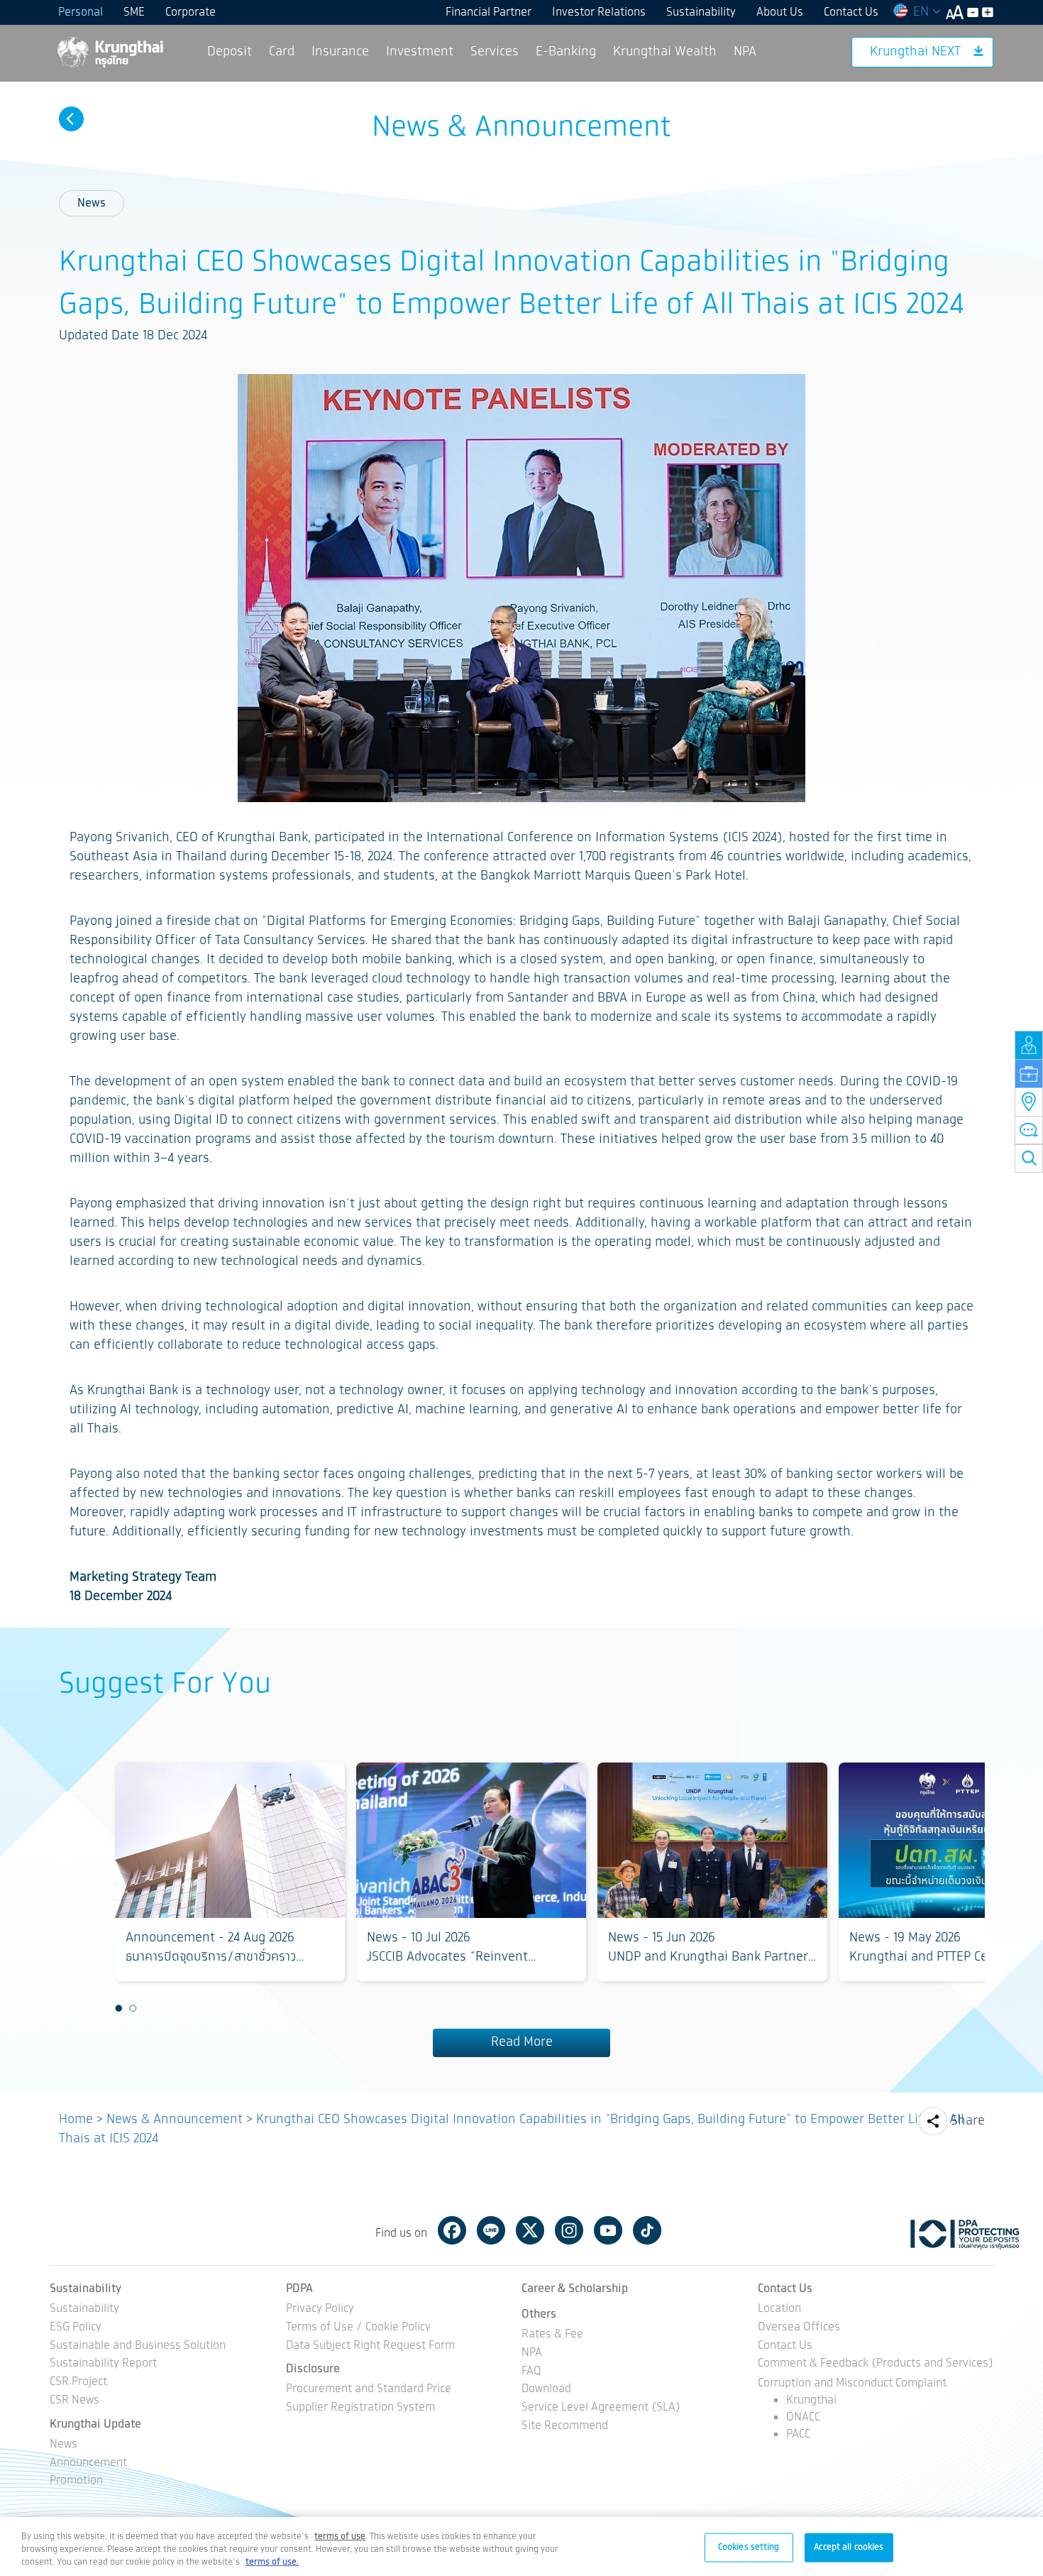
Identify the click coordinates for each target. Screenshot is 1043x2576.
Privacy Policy (320, 2309)
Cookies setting (749, 2547)
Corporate (191, 12)
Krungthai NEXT (915, 52)
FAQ (531, 2372)
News (92, 203)
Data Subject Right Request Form (370, 2346)
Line (491, 2230)
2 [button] (133, 2009)
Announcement (88, 2463)
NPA (745, 52)
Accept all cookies (849, 2547)
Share (968, 2121)
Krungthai (811, 2400)
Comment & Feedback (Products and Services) (876, 2364)
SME (134, 12)
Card (282, 52)
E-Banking (566, 52)
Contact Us (851, 12)
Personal (81, 12)
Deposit (230, 52)
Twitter (530, 2230)
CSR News (74, 2401)
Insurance (340, 52)
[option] (230, 1872)
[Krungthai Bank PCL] (109, 51)
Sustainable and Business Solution (138, 2346)
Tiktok (647, 2230)
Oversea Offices (799, 2328)
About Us (780, 12)
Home (76, 2120)
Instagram (569, 2230)
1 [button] (118, 2009)
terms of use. (272, 2562)
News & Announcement (175, 2120)
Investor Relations (599, 12)
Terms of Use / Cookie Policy (358, 2328)
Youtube (608, 2230)
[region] (521, 2547)
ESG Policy (76, 2328)
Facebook (452, 2230)
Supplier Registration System (360, 2408)
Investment (420, 52)
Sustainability (701, 12)
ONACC (803, 2417)
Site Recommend (565, 2427)
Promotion (76, 2481)
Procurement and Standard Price (369, 2390)
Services (495, 52)
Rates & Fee (552, 2335)
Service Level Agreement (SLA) (601, 2408)
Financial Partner (489, 12)
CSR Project (78, 2383)
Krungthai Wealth (665, 52)
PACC (798, 2434)
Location (779, 2309)
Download (546, 2390)
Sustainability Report (103, 2364)
